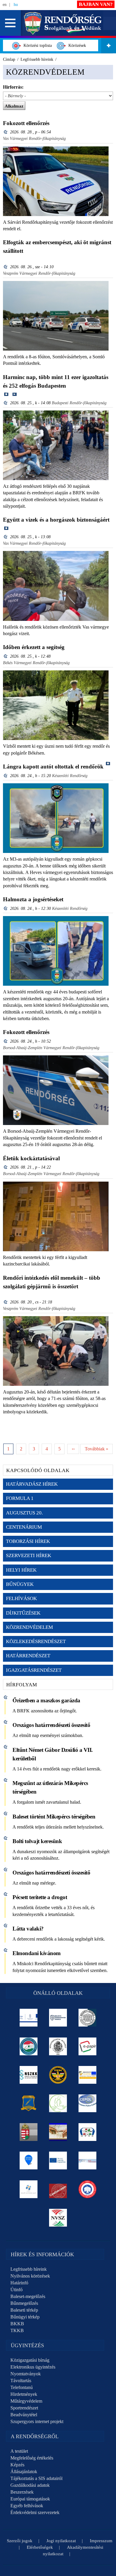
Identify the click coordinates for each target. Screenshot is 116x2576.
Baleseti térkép (24, 2310)
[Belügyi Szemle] (88, 2018)
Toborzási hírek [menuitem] (28, 1541)
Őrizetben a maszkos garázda (46, 1700)
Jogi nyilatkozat (61, 2541)
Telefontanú (22, 2387)
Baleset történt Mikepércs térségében (54, 1817)
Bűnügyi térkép (25, 2317)
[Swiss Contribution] (88, 2160)
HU (16, 5)
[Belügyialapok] (88, 2075)
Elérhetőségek (40, 2547)
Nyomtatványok (26, 2374)
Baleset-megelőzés (28, 2296)
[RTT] (29, 2103)
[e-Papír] (88, 2046)
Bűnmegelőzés (24, 2303)
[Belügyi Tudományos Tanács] (58, 2018)
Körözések (76, 45)
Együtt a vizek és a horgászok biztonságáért (56, 520)
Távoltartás (21, 2381)
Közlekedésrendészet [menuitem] (36, 1641)
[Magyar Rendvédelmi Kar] (29, 2132)
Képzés (17, 2465)
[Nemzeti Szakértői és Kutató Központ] (29, 2075)
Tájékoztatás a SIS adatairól (36, 2478)
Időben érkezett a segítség (34, 647)
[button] (10, 23)
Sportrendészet (24, 2408)
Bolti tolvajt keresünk (37, 1841)
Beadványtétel (24, 2415)
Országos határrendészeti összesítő (51, 1725)
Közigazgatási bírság (30, 2360)
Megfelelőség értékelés (32, 2458)
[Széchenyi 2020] (29, 2160)
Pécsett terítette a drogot (40, 1897)
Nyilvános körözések (30, 2276)
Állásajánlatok (24, 2472)
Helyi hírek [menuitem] (21, 1570)
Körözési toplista (36, 45)
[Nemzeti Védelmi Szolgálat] (58, 2218)
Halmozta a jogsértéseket (33, 899)
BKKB (17, 2324)
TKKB (17, 2330)
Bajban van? (96, 4)
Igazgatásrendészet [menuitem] (34, 1670)
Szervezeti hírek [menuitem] (29, 1555)
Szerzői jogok (20, 2541)
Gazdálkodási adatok (30, 2485)
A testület (19, 2451)
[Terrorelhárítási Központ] (58, 2075)
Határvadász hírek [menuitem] (32, 1484)
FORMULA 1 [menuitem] (20, 1498)
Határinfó (19, 2283)
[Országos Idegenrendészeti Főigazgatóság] (29, 2046)
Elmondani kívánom (37, 1953)
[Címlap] (63, 23)
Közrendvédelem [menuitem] (29, 1627)
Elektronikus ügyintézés (33, 2367)
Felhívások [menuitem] (21, 1598)
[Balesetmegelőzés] (88, 2189)
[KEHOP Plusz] (29, 2018)
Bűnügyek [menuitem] (20, 1584)
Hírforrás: (13, 87)
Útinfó (17, 2290)
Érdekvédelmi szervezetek (35, 2512)
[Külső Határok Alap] (29, 2189)
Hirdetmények (24, 2394)
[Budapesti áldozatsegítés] (58, 2103)
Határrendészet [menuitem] (28, 1656)
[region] (58, 2279)
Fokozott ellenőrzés (26, 123)
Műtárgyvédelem (26, 2401)
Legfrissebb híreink (29, 2269)
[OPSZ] (88, 2132)
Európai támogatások (30, 2499)
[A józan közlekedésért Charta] (58, 2189)
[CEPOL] (88, 2103)
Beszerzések (22, 2492)
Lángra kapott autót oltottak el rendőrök (53, 767)
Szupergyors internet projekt (37, 2421)
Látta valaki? (28, 1929)
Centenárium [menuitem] (24, 1527)
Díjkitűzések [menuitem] (23, 1613)
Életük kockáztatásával (31, 1158)
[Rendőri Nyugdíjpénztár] (58, 2132)
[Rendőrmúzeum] (58, 2046)
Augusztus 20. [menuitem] (24, 1513)
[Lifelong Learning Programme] (58, 2160)
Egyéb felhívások (27, 2506)
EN (5, 5)
